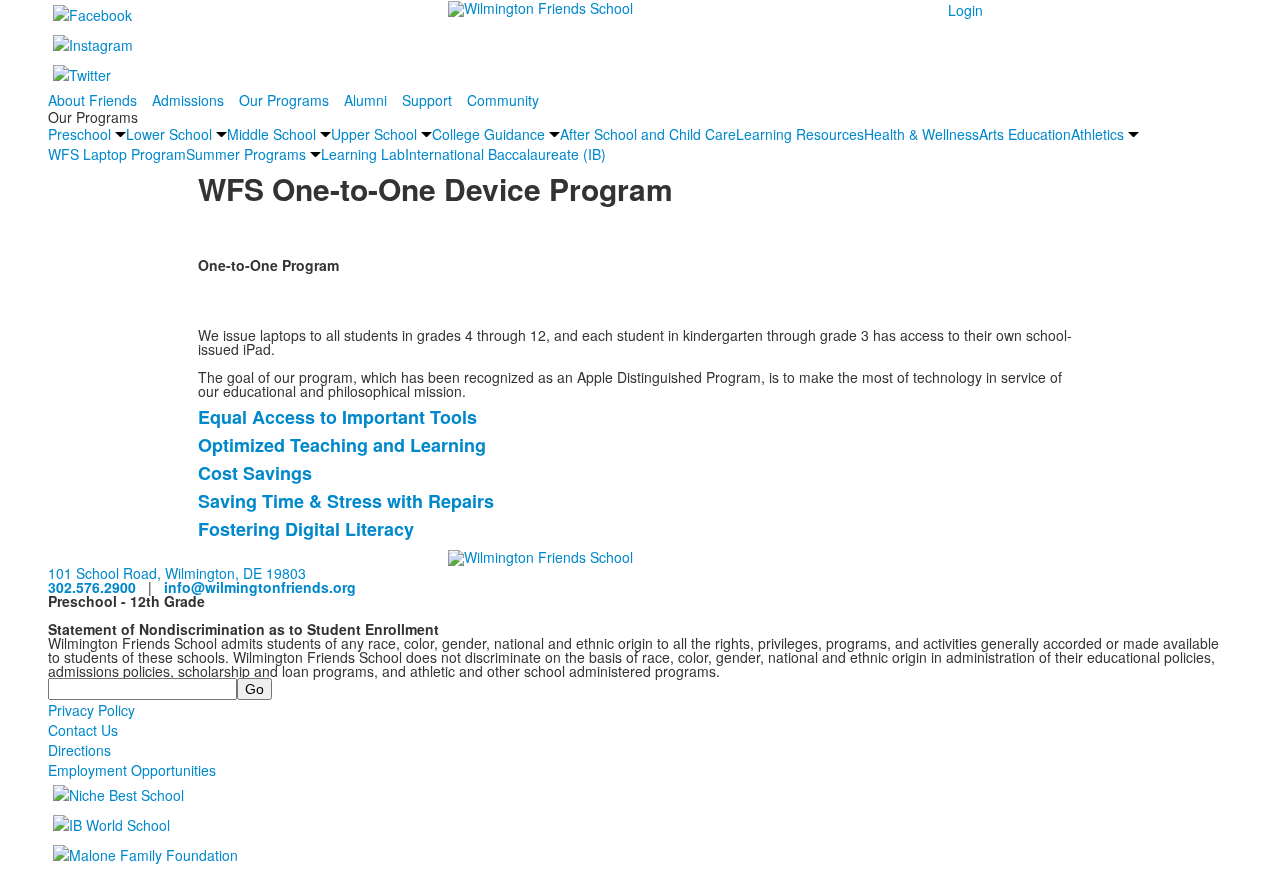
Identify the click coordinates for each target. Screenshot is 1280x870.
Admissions (188, 100)
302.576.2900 (92, 587)
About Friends (92, 100)
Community (503, 100)
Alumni (365, 100)
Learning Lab (363, 154)
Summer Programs (246, 154)
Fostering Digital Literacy (306, 529)
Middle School (271, 134)
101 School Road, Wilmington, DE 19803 (177, 573)
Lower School (169, 134)
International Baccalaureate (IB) (505, 154)
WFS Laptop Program (117, 154)
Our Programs (284, 100)
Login (965, 10)
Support (427, 100)
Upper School (374, 134)
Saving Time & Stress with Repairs (346, 501)
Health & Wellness (921, 134)
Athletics (1097, 134)
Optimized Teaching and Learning (342, 445)
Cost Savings (255, 473)
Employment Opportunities (132, 770)
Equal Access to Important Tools (337, 417)
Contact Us (83, 730)
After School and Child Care (648, 134)
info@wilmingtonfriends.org (260, 587)
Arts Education (1025, 134)
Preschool (79, 134)
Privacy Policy (91, 710)
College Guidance (488, 134)
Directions (79, 750)
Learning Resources (800, 134)
